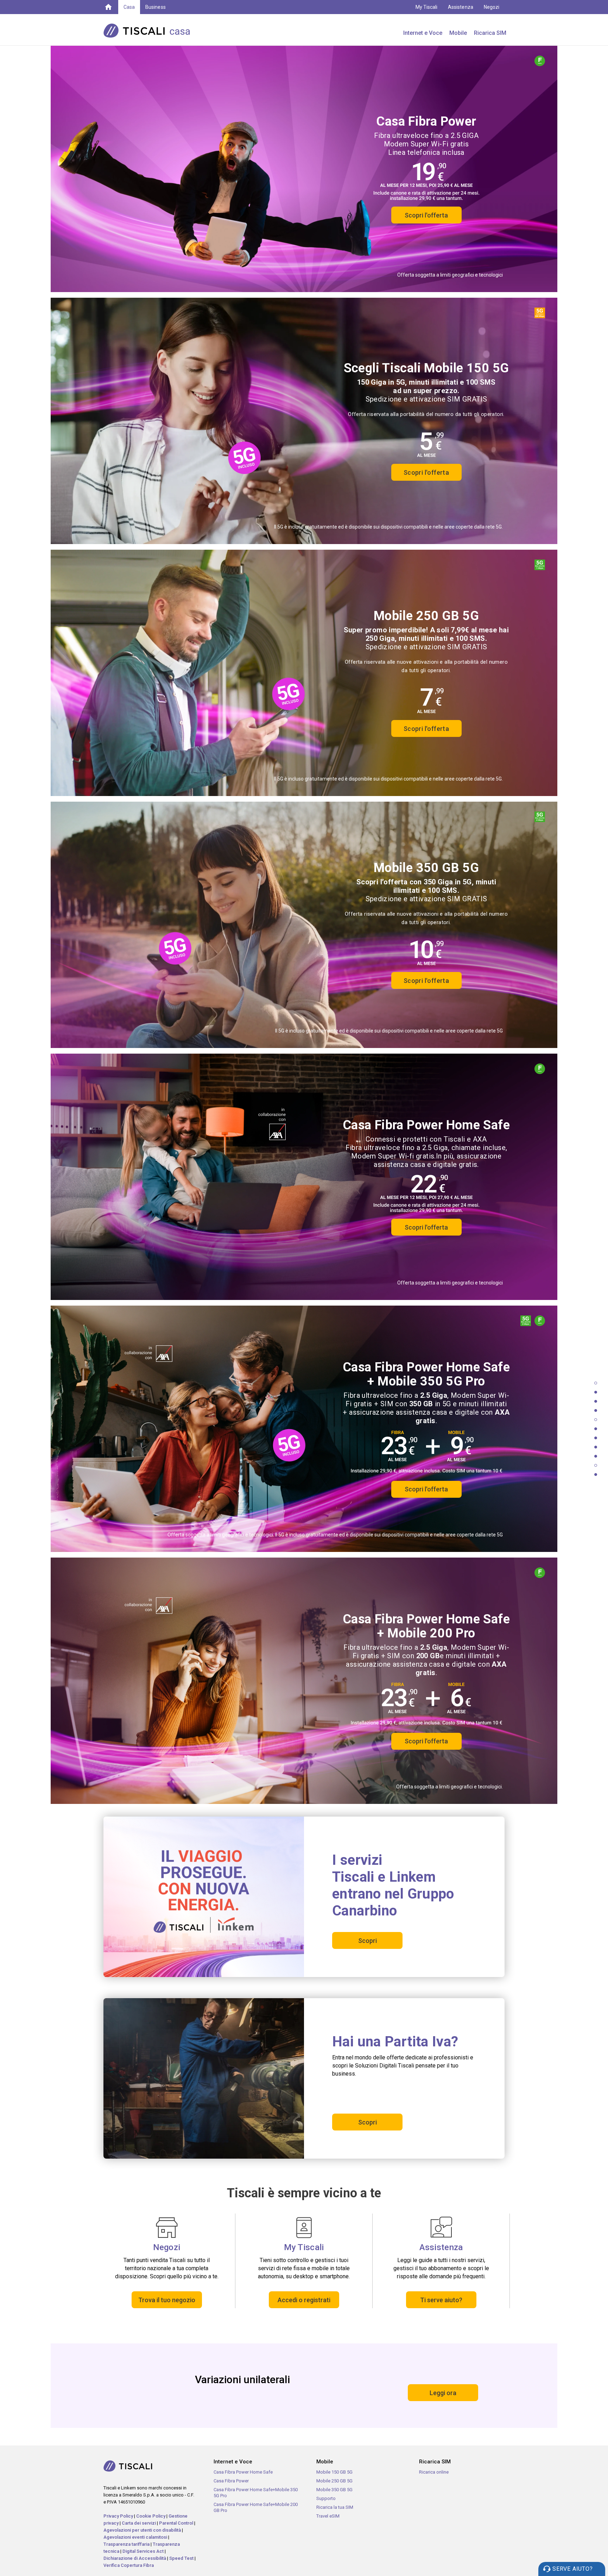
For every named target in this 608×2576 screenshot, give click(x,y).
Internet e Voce (423, 33)
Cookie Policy (151, 2516)
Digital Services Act (143, 2551)
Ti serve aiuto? (441, 2300)
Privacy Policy (118, 2516)
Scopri (368, 1941)
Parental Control (176, 2523)
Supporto (326, 2498)
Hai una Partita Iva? (395, 2042)
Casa (129, 7)
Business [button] (155, 7)
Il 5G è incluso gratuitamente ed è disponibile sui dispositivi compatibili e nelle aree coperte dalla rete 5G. (388, 527)
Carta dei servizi (139, 2523)
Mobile (458, 33)
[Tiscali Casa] (158, 30)
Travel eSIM (328, 2516)
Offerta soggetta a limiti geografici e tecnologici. (449, 1787)
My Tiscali (427, 7)
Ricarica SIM (490, 33)
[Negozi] (167, 2227)
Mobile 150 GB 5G (334, 2472)
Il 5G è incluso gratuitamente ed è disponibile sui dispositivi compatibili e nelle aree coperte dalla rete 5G (389, 1031)
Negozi (492, 7)
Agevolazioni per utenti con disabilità (142, 2530)
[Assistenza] (441, 2227)
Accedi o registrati (304, 2300)
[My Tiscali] (304, 2227)
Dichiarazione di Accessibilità (135, 2558)
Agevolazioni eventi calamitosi (135, 2537)
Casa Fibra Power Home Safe (243, 2472)
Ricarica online (434, 2472)
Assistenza (461, 7)
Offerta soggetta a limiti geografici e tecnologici (450, 275)
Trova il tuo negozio (167, 2300)
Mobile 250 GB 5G (334, 2481)
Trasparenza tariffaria (126, 2544)
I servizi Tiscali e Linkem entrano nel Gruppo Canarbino (393, 1885)
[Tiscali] (108, 6)
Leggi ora (443, 2393)
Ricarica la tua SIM (335, 2507)
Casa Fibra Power (231, 2481)
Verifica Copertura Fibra (129, 2565)
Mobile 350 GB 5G (334, 2490)
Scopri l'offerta (426, 215)
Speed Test (181, 2558)
